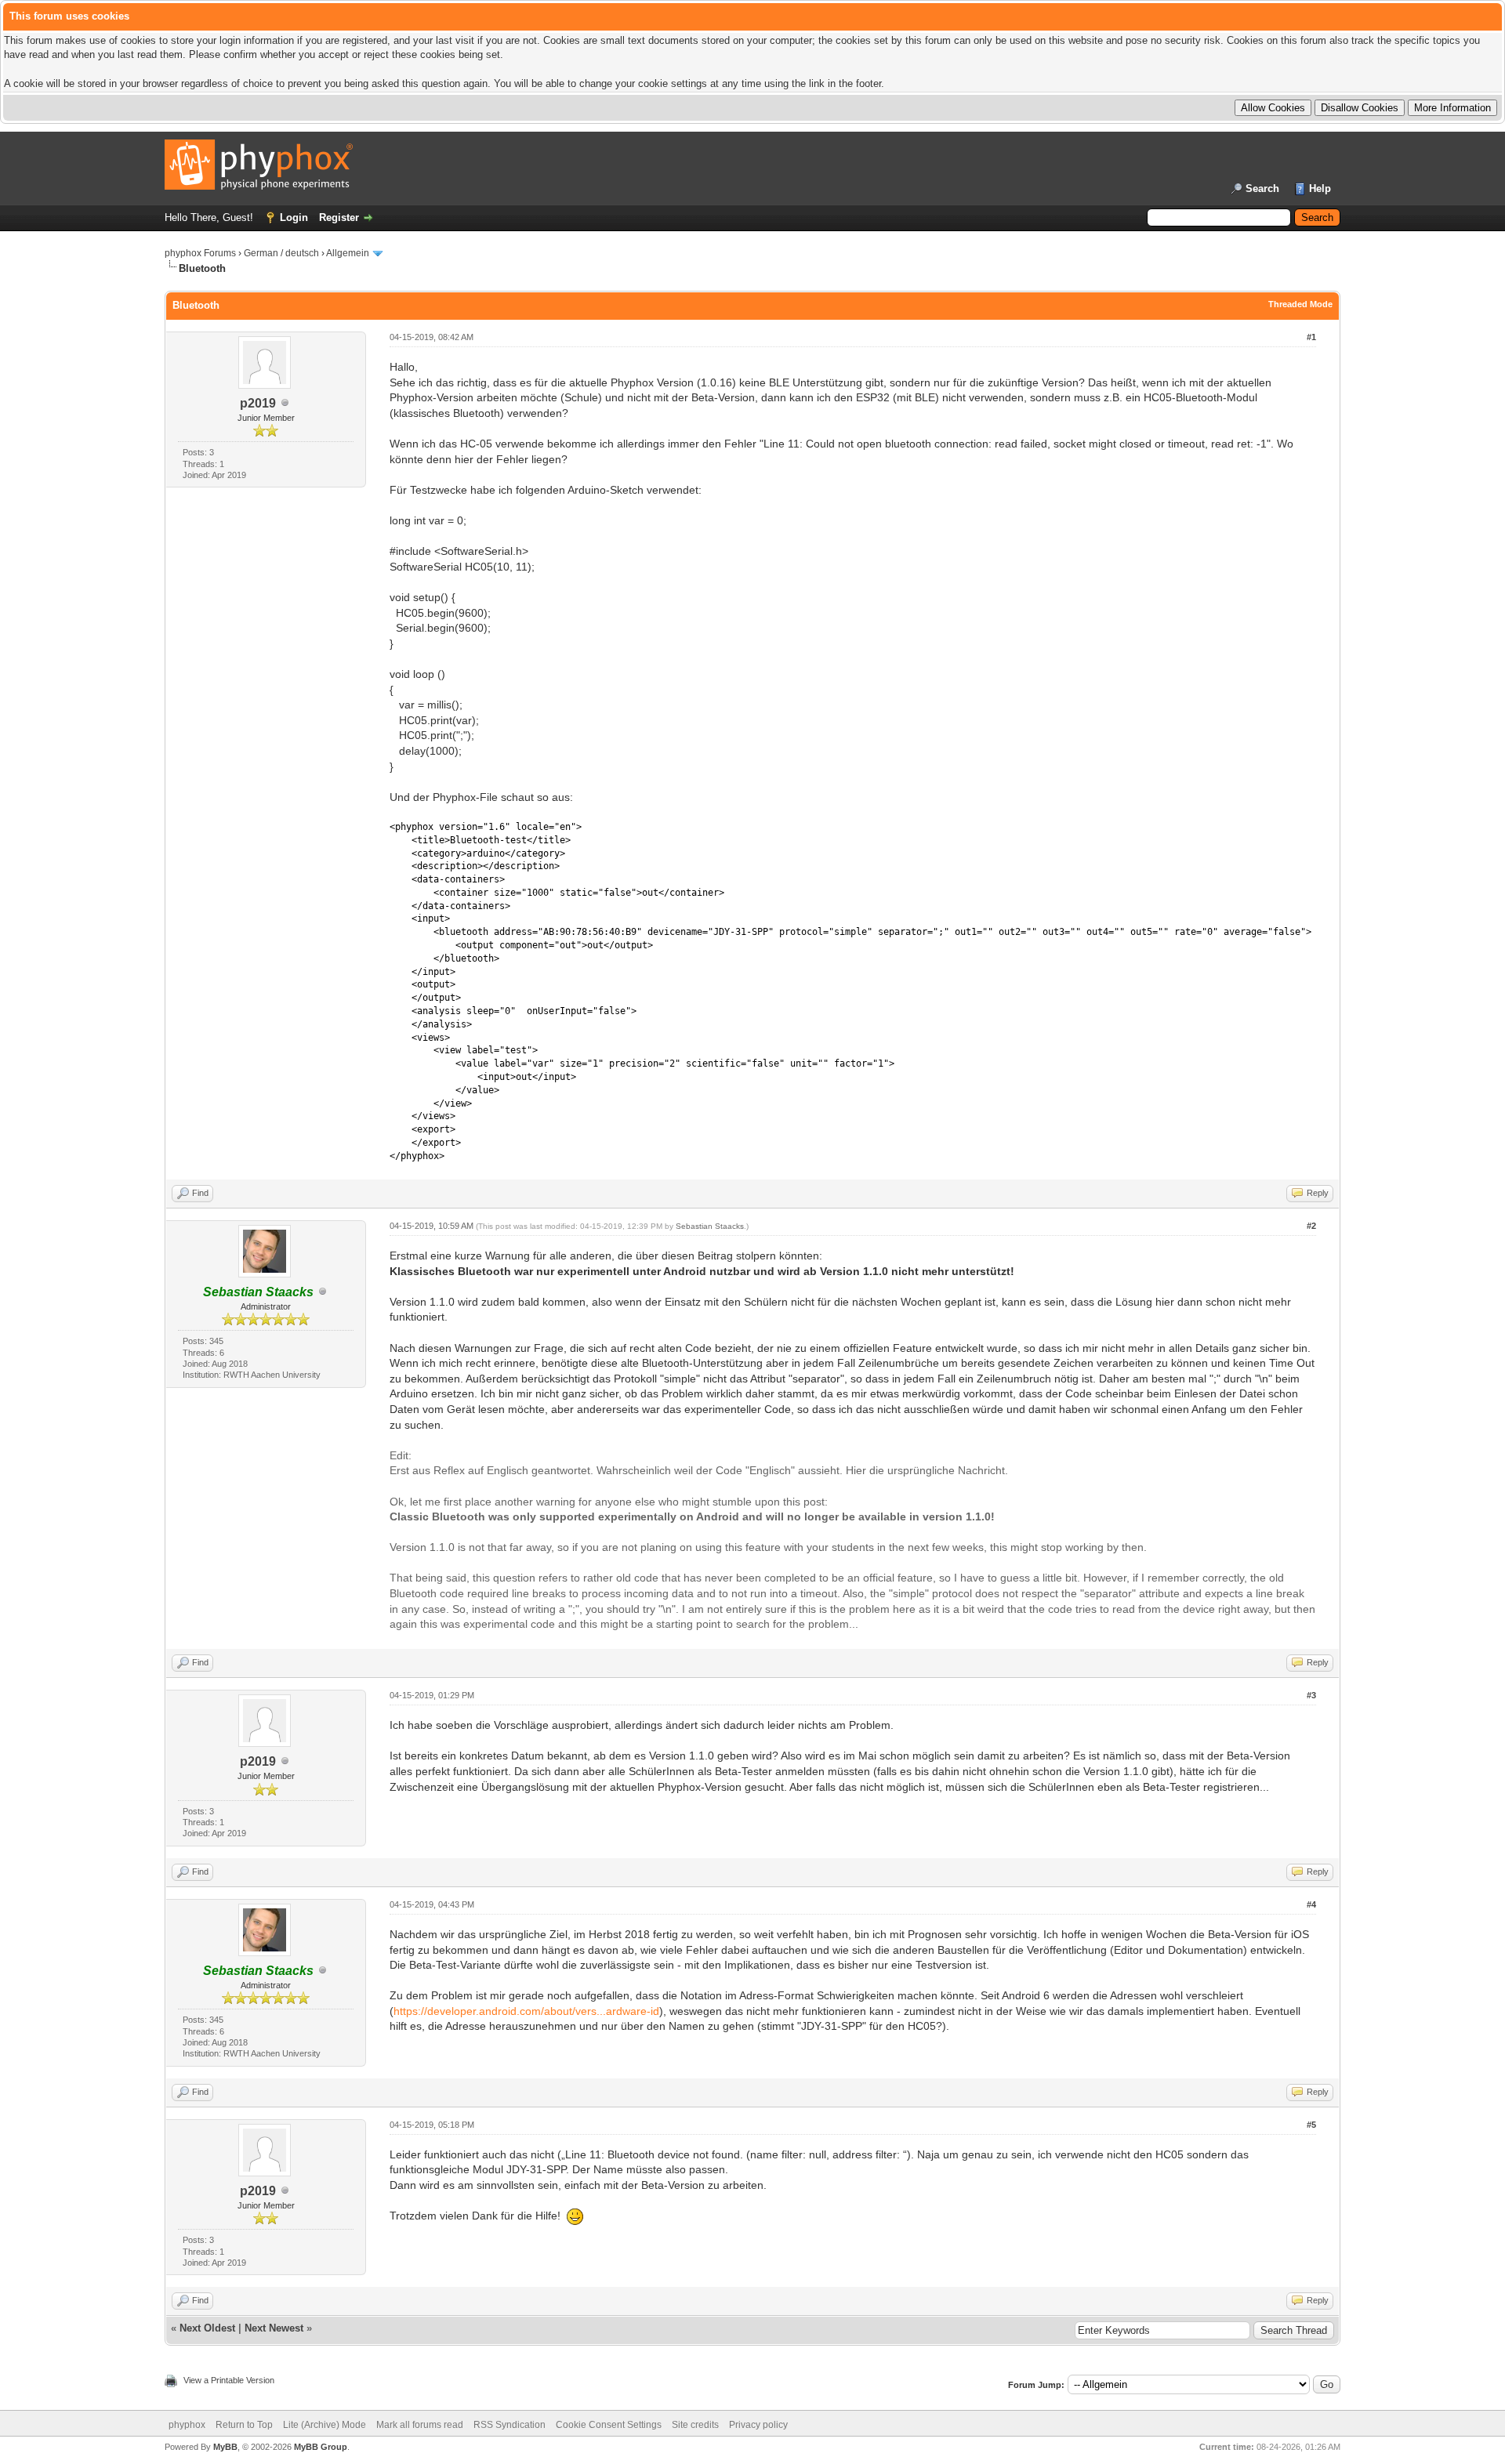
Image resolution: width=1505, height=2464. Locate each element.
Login (294, 217)
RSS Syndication (510, 2425)
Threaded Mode (1300, 304)
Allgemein (348, 253)
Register (339, 217)
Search (1262, 188)
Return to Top (244, 2425)
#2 (1311, 1226)
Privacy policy (758, 2425)
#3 (1311, 1695)
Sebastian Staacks (710, 1226)
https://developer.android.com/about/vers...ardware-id (526, 2011)
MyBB (225, 2447)
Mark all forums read (420, 2425)
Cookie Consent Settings (609, 2425)
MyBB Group (321, 2447)
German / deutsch (281, 253)
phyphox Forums (200, 253)
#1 (1311, 337)
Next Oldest (207, 2328)
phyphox (187, 2425)
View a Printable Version (229, 2380)
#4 (1311, 1904)
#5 (1311, 2125)
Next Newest (274, 2328)
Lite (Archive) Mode (325, 2425)
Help (1320, 188)
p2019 (258, 403)
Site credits (695, 2425)
